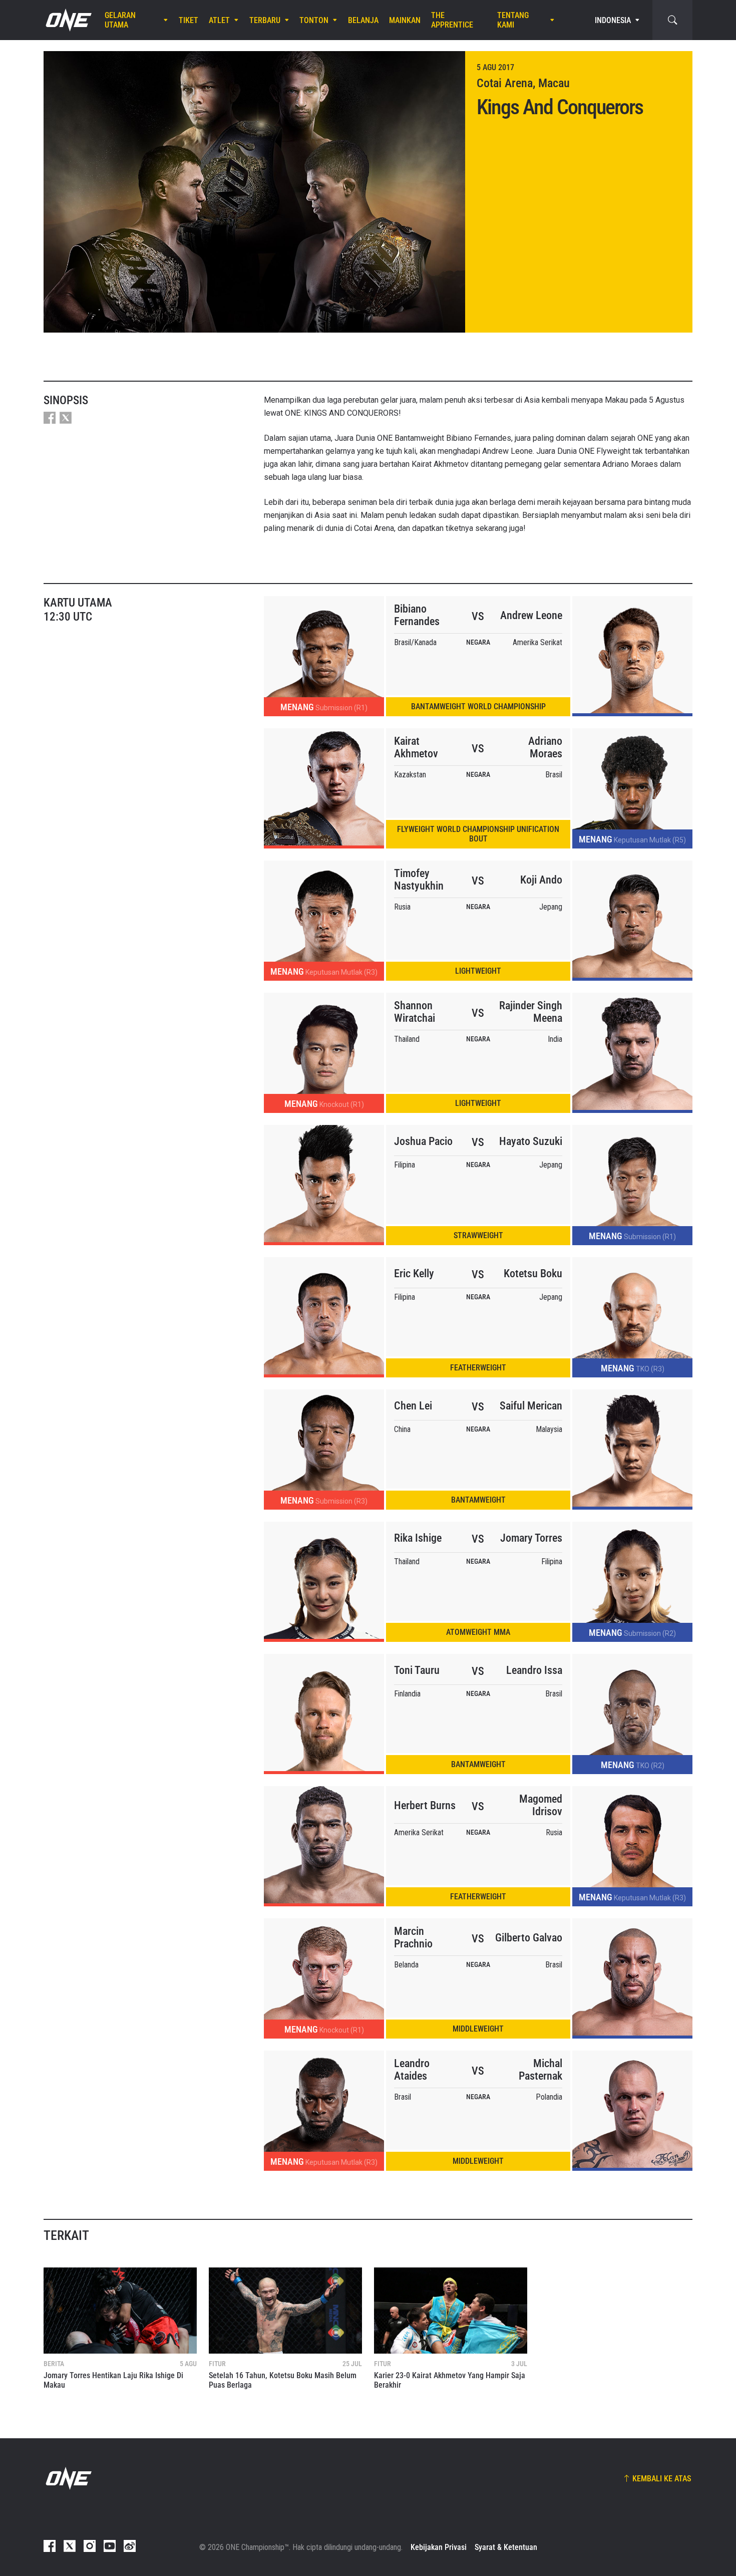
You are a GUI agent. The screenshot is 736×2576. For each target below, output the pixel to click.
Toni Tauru (417, 1670)
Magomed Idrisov (541, 1805)
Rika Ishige (418, 1538)
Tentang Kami (513, 20)
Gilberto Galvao (529, 1938)
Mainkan (405, 20)
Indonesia (613, 20)
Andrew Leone (531, 615)
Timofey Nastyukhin (419, 880)
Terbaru (265, 20)
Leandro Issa (534, 1670)
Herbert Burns (425, 1805)
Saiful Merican (531, 1406)
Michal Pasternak (540, 2070)
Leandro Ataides (412, 2070)
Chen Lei (413, 1406)
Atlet (219, 20)
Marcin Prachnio (413, 1937)
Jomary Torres (531, 1538)
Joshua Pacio (423, 1141)
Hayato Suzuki (531, 1141)
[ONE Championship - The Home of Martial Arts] (68, 20)
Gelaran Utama (120, 20)
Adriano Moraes (545, 747)
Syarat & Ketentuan (506, 2547)
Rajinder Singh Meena (531, 1012)
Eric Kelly (414, 1273)
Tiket (189, 20)
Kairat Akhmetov (416, 747)
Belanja (363, 20)
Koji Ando (541, 880)
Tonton (314, 20)
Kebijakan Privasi (439, 2547)
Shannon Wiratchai (415, 1012)
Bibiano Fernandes (417, 615)
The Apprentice (452, 20)
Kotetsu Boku (533, 1273)
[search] (672, 20)
